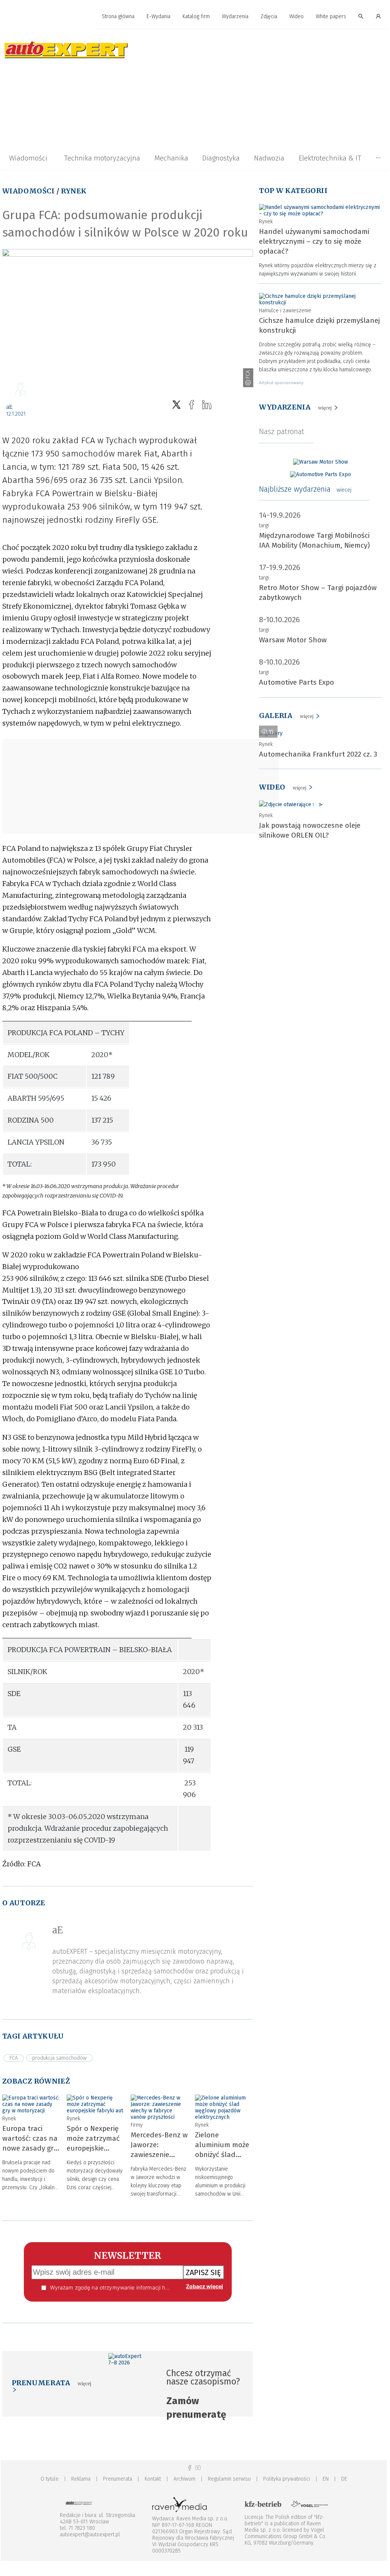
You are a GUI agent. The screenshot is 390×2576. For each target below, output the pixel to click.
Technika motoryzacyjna (102, 158)
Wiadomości (28, 158)
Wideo (296, 16)
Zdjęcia (269, 16)
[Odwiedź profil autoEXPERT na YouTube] (198, 2468)
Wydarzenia (235, 16)
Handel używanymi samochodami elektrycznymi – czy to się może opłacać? (314, 241)
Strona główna (118, 16)
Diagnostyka (221, 158)
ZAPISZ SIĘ (204, 2272)
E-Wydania (158, 16)
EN (326, 2479)
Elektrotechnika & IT (330, 158)
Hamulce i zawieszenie (285, 311)
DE (344, 2479)
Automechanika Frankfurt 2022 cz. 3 (318, 754)
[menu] (194, 17)
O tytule (50, 2479)
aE (9, 407)
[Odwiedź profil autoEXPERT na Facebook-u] (190, 2468)
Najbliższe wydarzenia (305, 489)
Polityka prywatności (287, 2479)
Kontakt (153, 2479)
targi (264, 526)
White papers (331, 16)
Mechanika (171, 158)
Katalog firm (196, 16)
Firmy (137, 2125)
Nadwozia (269, 158)
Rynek (74, 191)
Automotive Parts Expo (296, 682)
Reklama (81, 2479)
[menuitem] (118, 17)
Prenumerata (118, 2479)
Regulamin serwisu (229, 2479)
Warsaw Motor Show (293, 640)
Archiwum (184, 2479)
